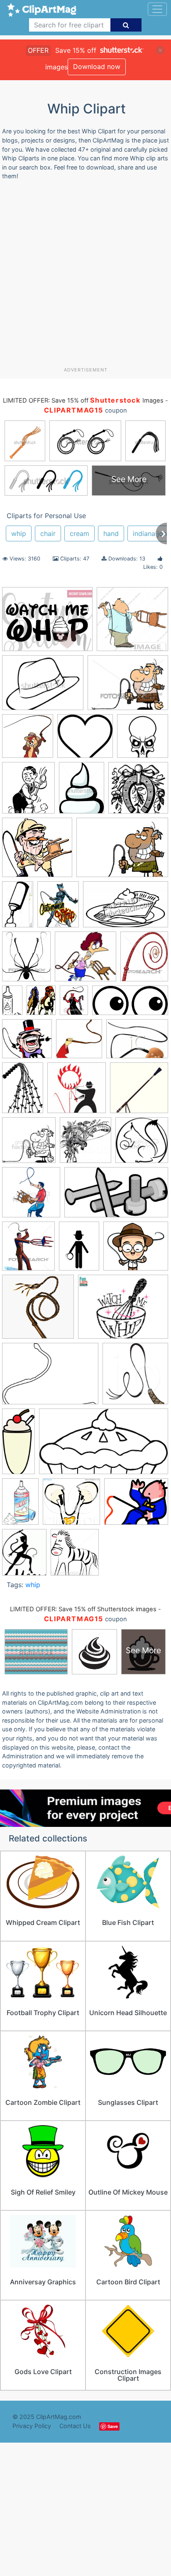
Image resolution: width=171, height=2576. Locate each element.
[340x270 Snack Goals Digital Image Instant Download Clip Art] (47, 623)
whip (19, 533)
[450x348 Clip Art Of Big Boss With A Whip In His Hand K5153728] (128, 686)
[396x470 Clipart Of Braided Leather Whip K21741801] (144, 960)
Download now (97, 66)
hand (111, 533)
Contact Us (75, 2426)
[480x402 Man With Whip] (136, 1505)
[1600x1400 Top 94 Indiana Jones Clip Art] (136, 1250)
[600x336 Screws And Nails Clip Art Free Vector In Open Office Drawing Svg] (116, 1196)
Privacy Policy (32, 2426)
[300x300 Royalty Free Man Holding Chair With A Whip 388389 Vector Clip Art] (31, 1196)
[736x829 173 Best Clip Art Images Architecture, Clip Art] (28, 792)
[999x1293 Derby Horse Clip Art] (41, 1004)
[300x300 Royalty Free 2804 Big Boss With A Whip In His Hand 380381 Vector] (29, 1144)
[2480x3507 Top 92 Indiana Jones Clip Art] (79, 1250)
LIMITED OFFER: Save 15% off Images (83, 401)
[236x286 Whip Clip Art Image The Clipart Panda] (24, 1556)
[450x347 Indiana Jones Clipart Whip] (43, 687)
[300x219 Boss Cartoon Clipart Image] (122, 851)
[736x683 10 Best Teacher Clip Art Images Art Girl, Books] (85, 740)
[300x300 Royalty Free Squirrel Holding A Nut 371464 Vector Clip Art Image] (142, 1144)
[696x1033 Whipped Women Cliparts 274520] (20, 1505)
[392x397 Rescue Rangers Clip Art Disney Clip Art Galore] (28, 740)
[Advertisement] (85, 277)
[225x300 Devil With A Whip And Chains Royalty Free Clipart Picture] (74, 1004)
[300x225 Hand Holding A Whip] (137, 1042)
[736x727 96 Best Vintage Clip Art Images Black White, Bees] (138, 791)
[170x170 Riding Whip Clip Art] (139, 1091)
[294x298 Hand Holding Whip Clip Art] (79, 1042)
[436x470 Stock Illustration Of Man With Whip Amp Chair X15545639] (28, 1250)
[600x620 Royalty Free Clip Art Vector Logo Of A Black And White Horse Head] (85, 1144)
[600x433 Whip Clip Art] (50, 1378)
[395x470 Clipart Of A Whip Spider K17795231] (26, 960)
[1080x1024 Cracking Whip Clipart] (71, 1506)
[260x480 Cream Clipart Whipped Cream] (12, 1004)
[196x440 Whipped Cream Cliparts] (18, 1445)
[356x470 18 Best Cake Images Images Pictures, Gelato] (82, 792)
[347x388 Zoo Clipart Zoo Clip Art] (75, 1556)
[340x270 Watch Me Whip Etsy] (123, 1311)
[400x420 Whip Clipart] (135, 1377)
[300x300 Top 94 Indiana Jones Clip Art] (38, 1311)
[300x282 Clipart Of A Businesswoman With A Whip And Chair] (85, 960)
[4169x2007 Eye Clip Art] (130, 1004)
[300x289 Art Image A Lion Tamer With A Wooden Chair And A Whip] (37, 852)
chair (48, 533)
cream (79, 533)
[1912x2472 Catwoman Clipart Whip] (58, 908)
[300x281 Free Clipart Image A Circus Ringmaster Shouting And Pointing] (27, 1043)
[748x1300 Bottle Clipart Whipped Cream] (18, 908)
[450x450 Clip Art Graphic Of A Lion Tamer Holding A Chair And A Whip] (132, 623)
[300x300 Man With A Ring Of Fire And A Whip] (77, 1092)
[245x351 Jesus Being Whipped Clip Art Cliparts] (23, 1092)
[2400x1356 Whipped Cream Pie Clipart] (104, 1445)
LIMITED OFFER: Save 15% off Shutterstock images (83, 1609)
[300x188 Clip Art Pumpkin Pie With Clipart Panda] (126, 908)
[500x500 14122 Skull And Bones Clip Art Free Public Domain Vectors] (143, 740)
